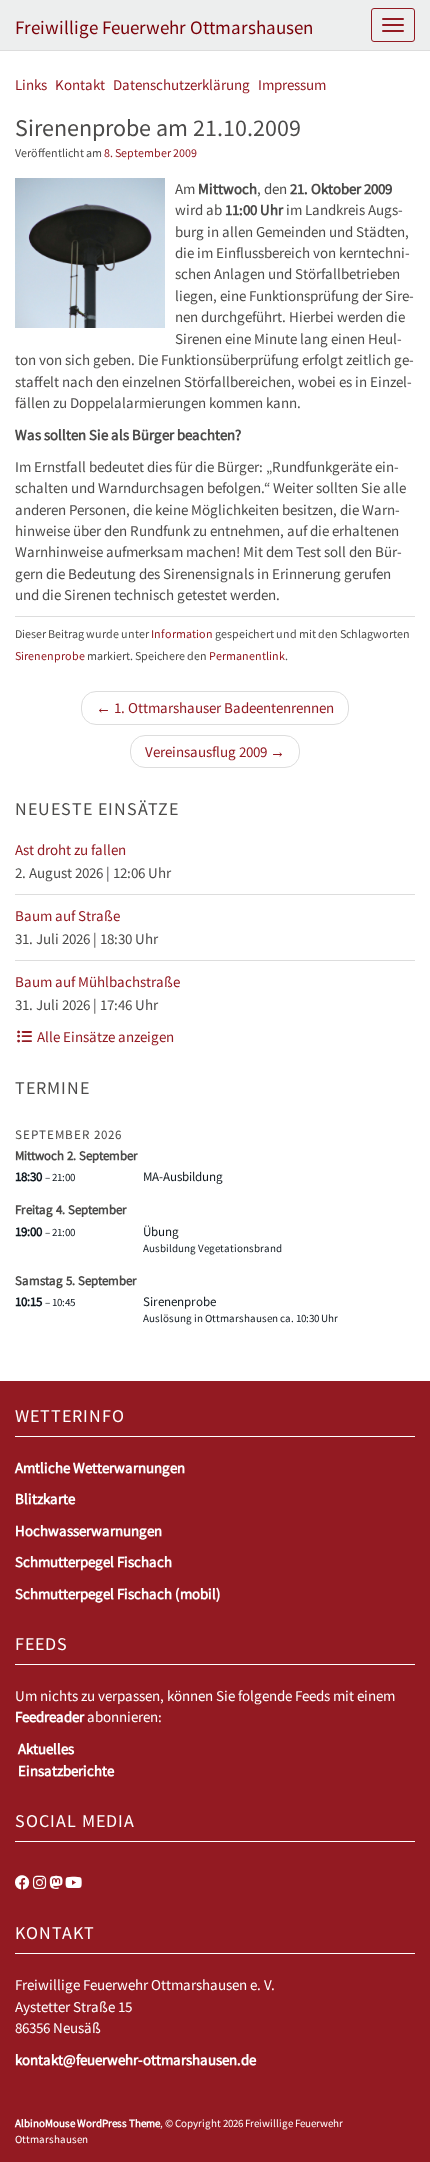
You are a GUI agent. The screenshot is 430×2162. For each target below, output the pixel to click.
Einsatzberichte (66, 1770)
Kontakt (80, 84)
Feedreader (49, 1716)
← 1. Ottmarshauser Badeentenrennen (215, 707)
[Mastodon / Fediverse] (55, 1882)
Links (31, 84)
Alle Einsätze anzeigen (104, 1036)
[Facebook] (22, 1882)
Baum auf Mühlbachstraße (97, 981)
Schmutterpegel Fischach (93, 1561)
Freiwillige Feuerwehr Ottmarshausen (164, 27)
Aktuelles (46, 1748)
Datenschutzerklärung (181, 84)
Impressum (292, 84)
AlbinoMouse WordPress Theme (87, 2123)
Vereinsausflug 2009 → (215, 751)
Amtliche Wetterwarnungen (100, 1467)
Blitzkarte (45, 1498)
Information (182, 633)
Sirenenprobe (50, 655)
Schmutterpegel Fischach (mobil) (118, 1593)
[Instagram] (39, 1882)
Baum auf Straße (67, 915)
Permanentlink (247, 655)
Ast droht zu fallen (70, 849)
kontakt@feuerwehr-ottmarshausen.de (135, 2059)
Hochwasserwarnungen (88, 1530)
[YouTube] (73, 1882)
